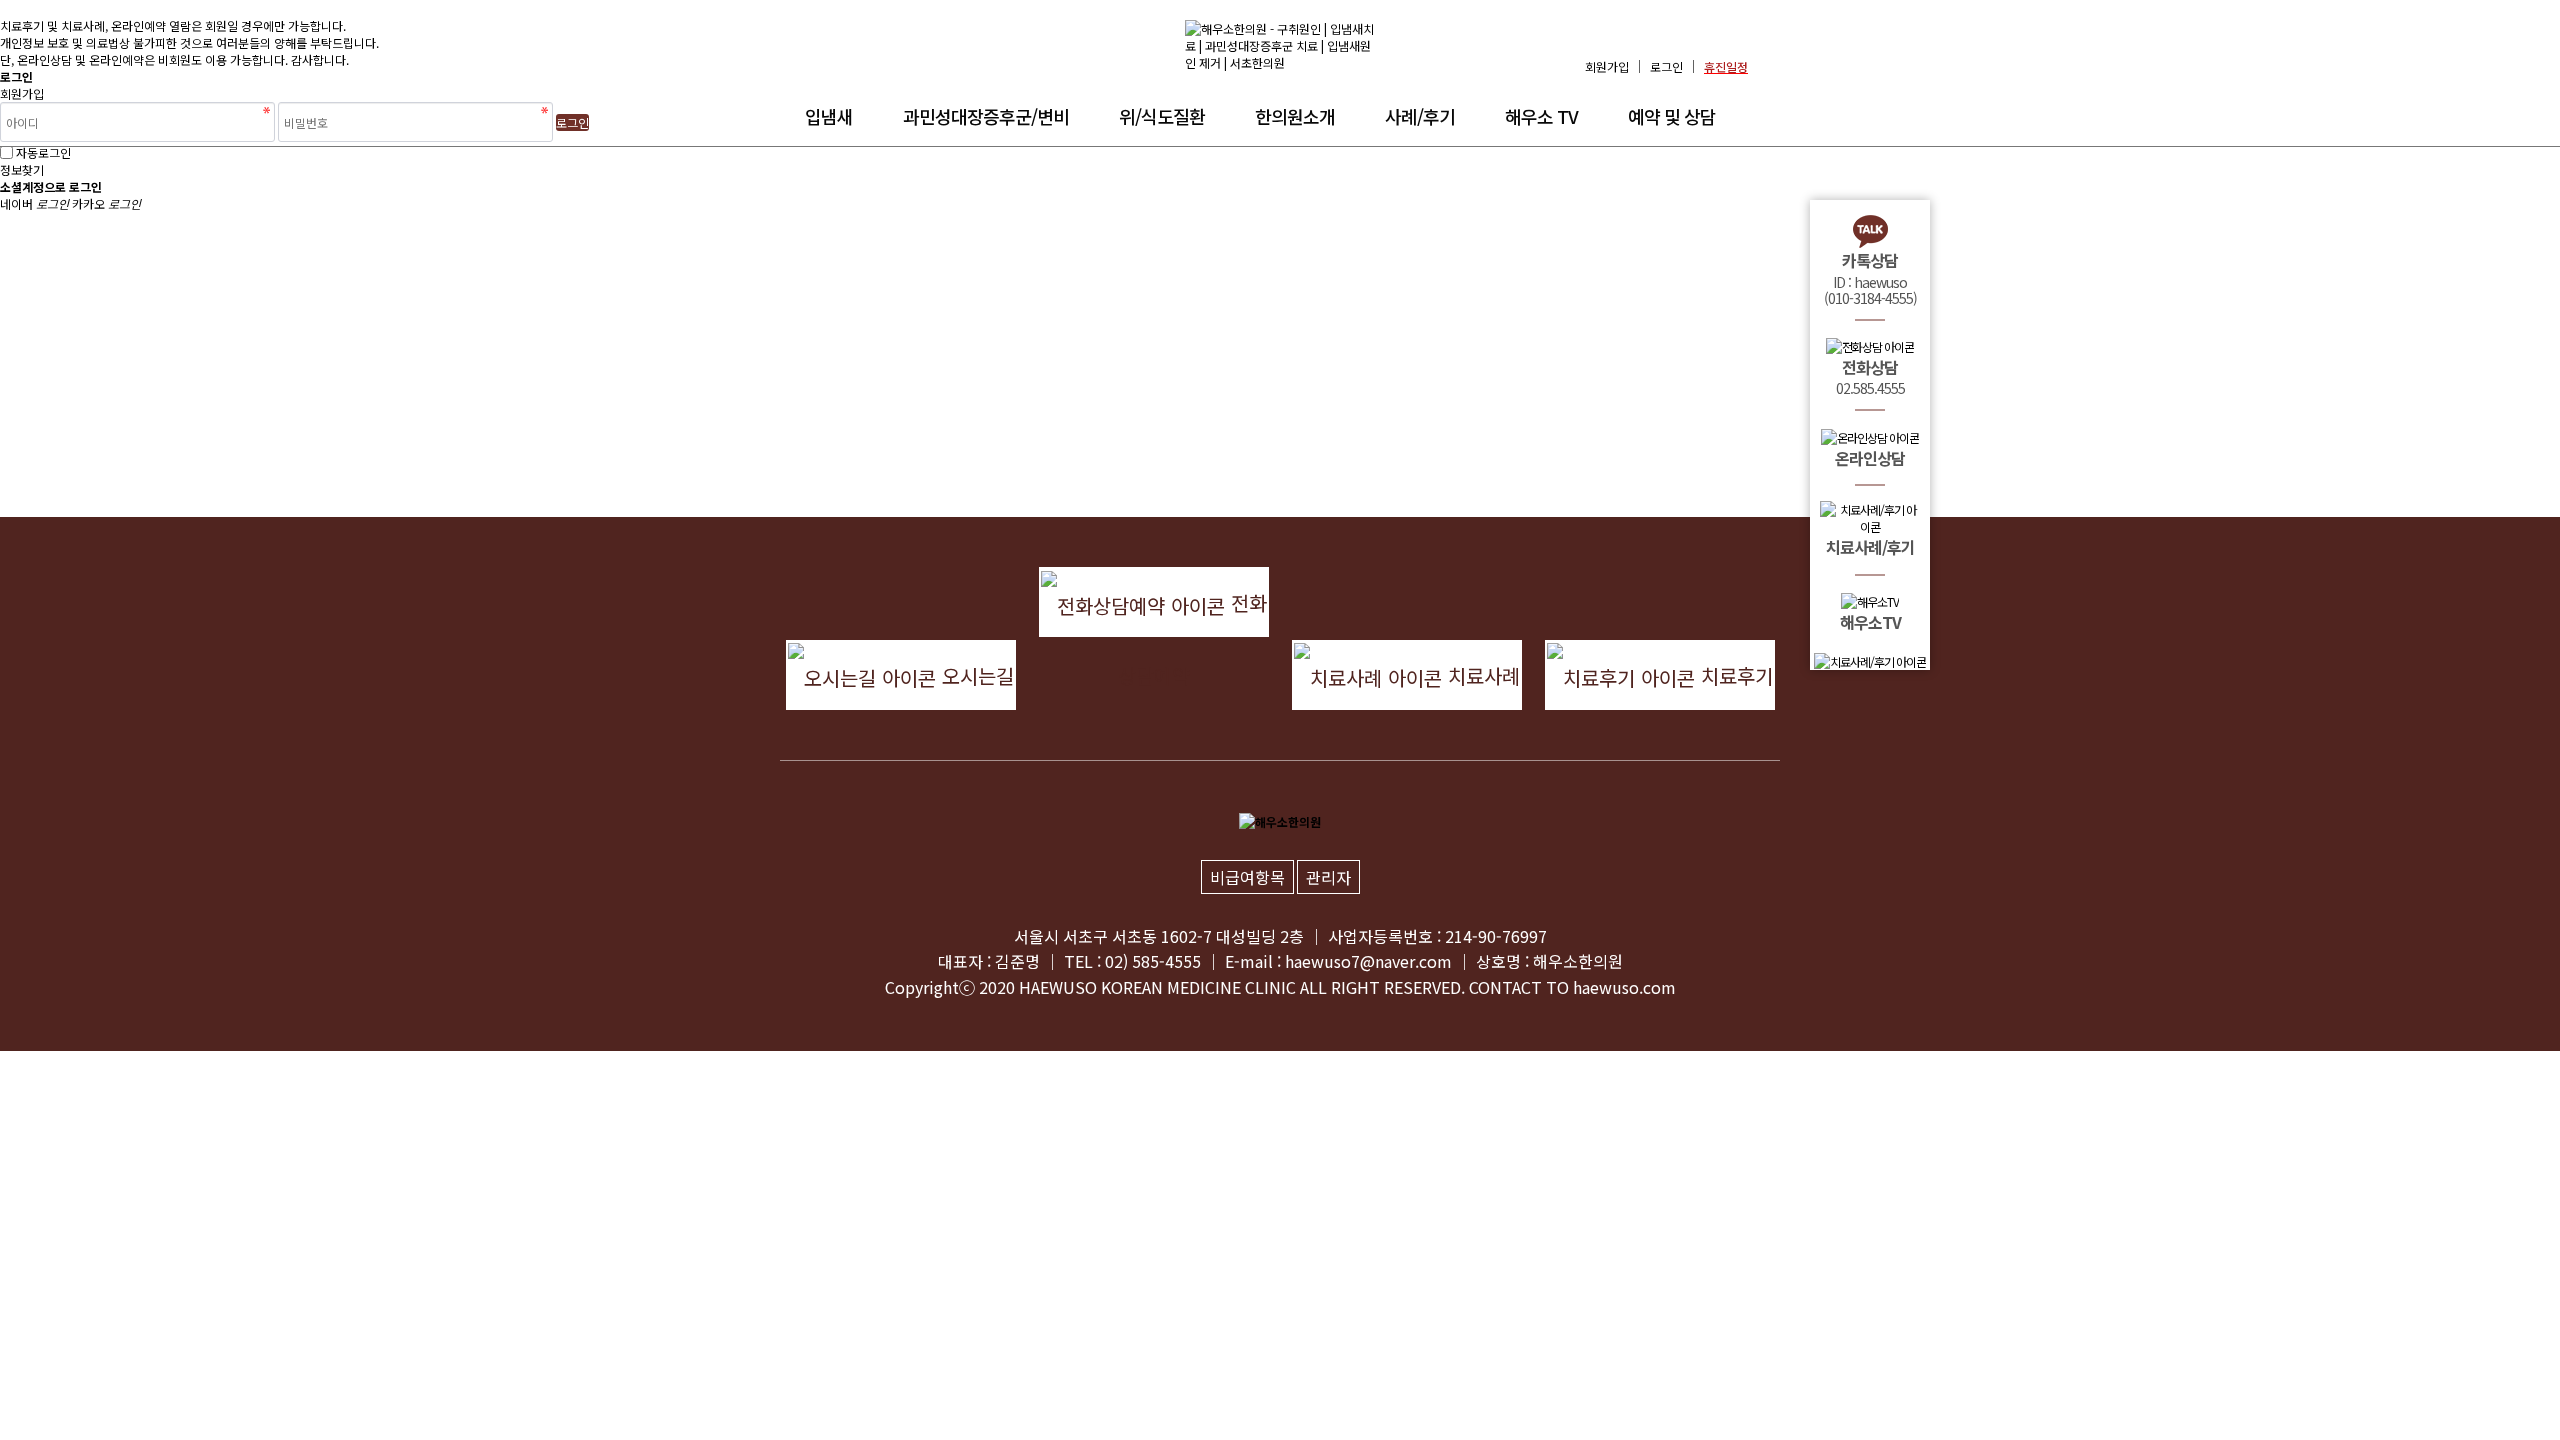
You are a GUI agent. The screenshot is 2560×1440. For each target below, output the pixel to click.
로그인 (1666, 66)
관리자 (1328, 877)
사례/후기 (1420, 116)
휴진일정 (1726, 66)
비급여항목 (1247, 877)
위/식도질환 (1162, 116)
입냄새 (829, 116)
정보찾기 (22, 169)
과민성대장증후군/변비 (986, 116)
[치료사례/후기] (1870, 660)
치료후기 (1734, 675)
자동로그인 (43, 152)
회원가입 (1607, 66)
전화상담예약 (1192, 612)
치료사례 (1481, 675)
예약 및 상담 (1672, 116)
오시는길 (975, 675)
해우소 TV (1541, 116)
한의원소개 (1295, 116)
